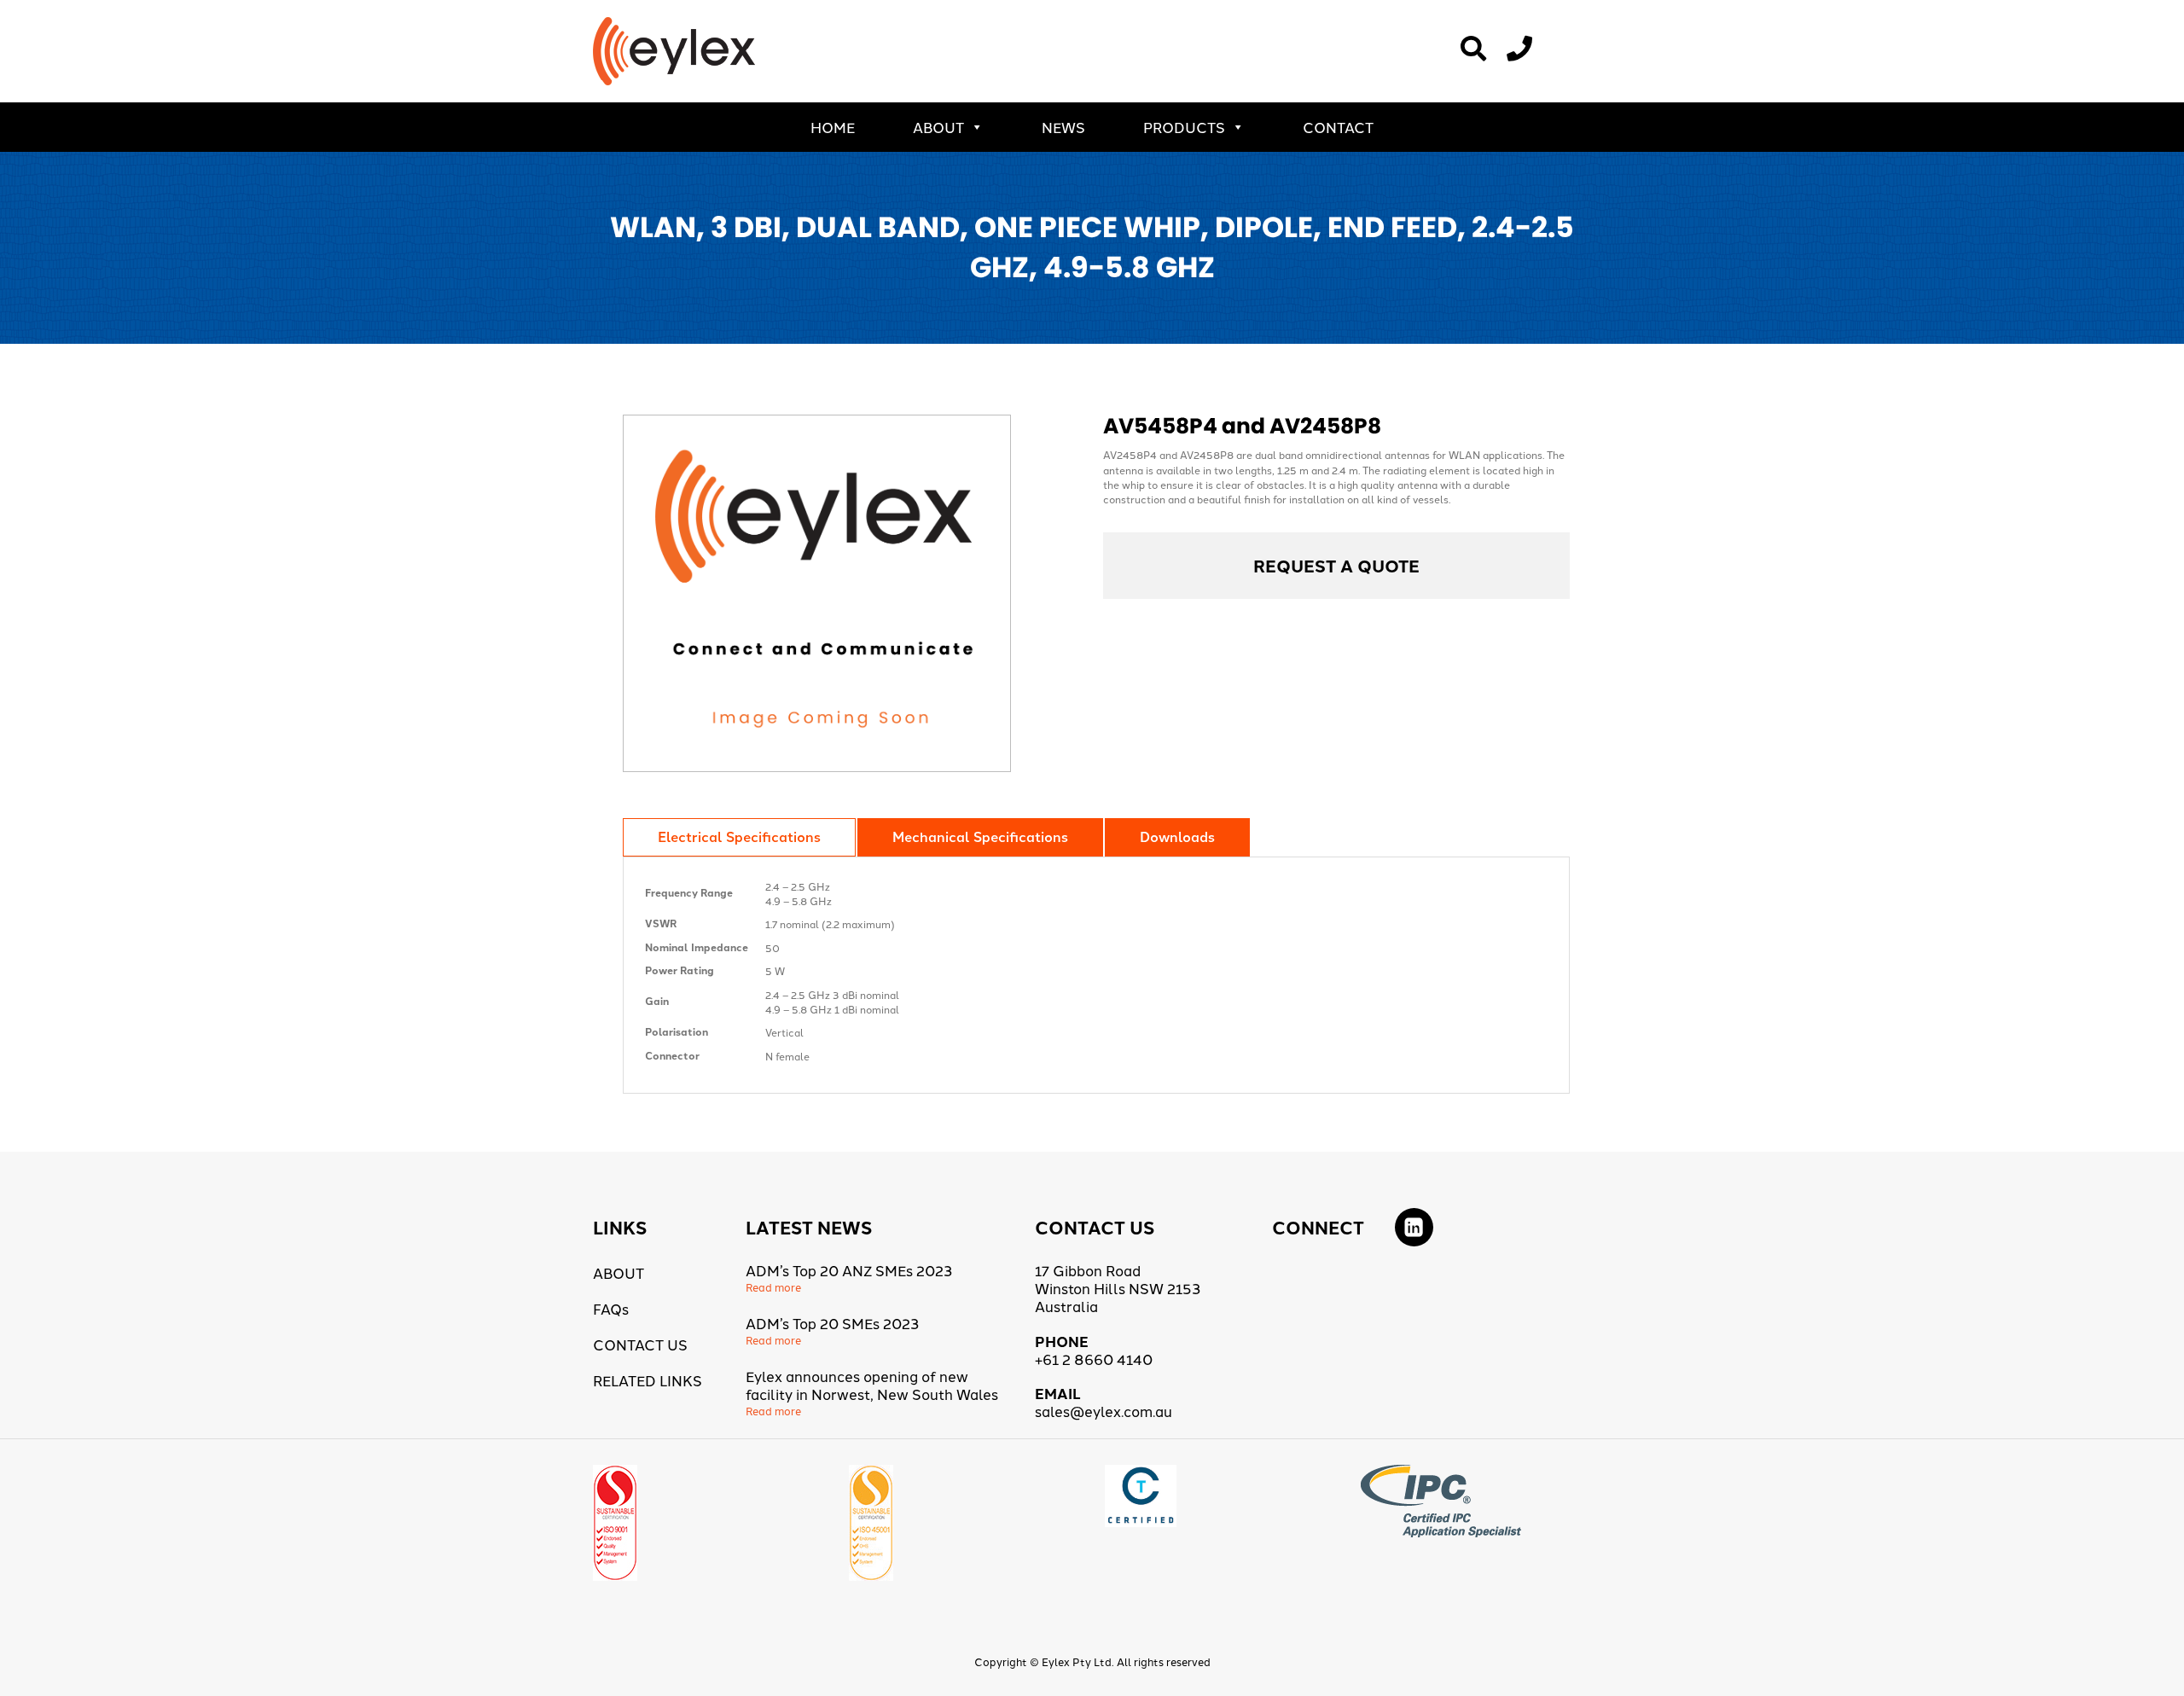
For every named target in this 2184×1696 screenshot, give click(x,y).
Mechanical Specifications (980, 836)
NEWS (1063, 127)
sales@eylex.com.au (1104, 1411)
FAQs (611, 1308)
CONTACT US (640, 1344)
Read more (773, 1287)
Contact (1338, 127)
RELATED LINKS (648, 1380)
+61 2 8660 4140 (1094, 1359)
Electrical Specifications (739, 836)
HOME (833, 127)
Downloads (1177, 836)
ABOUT (938, 127)
